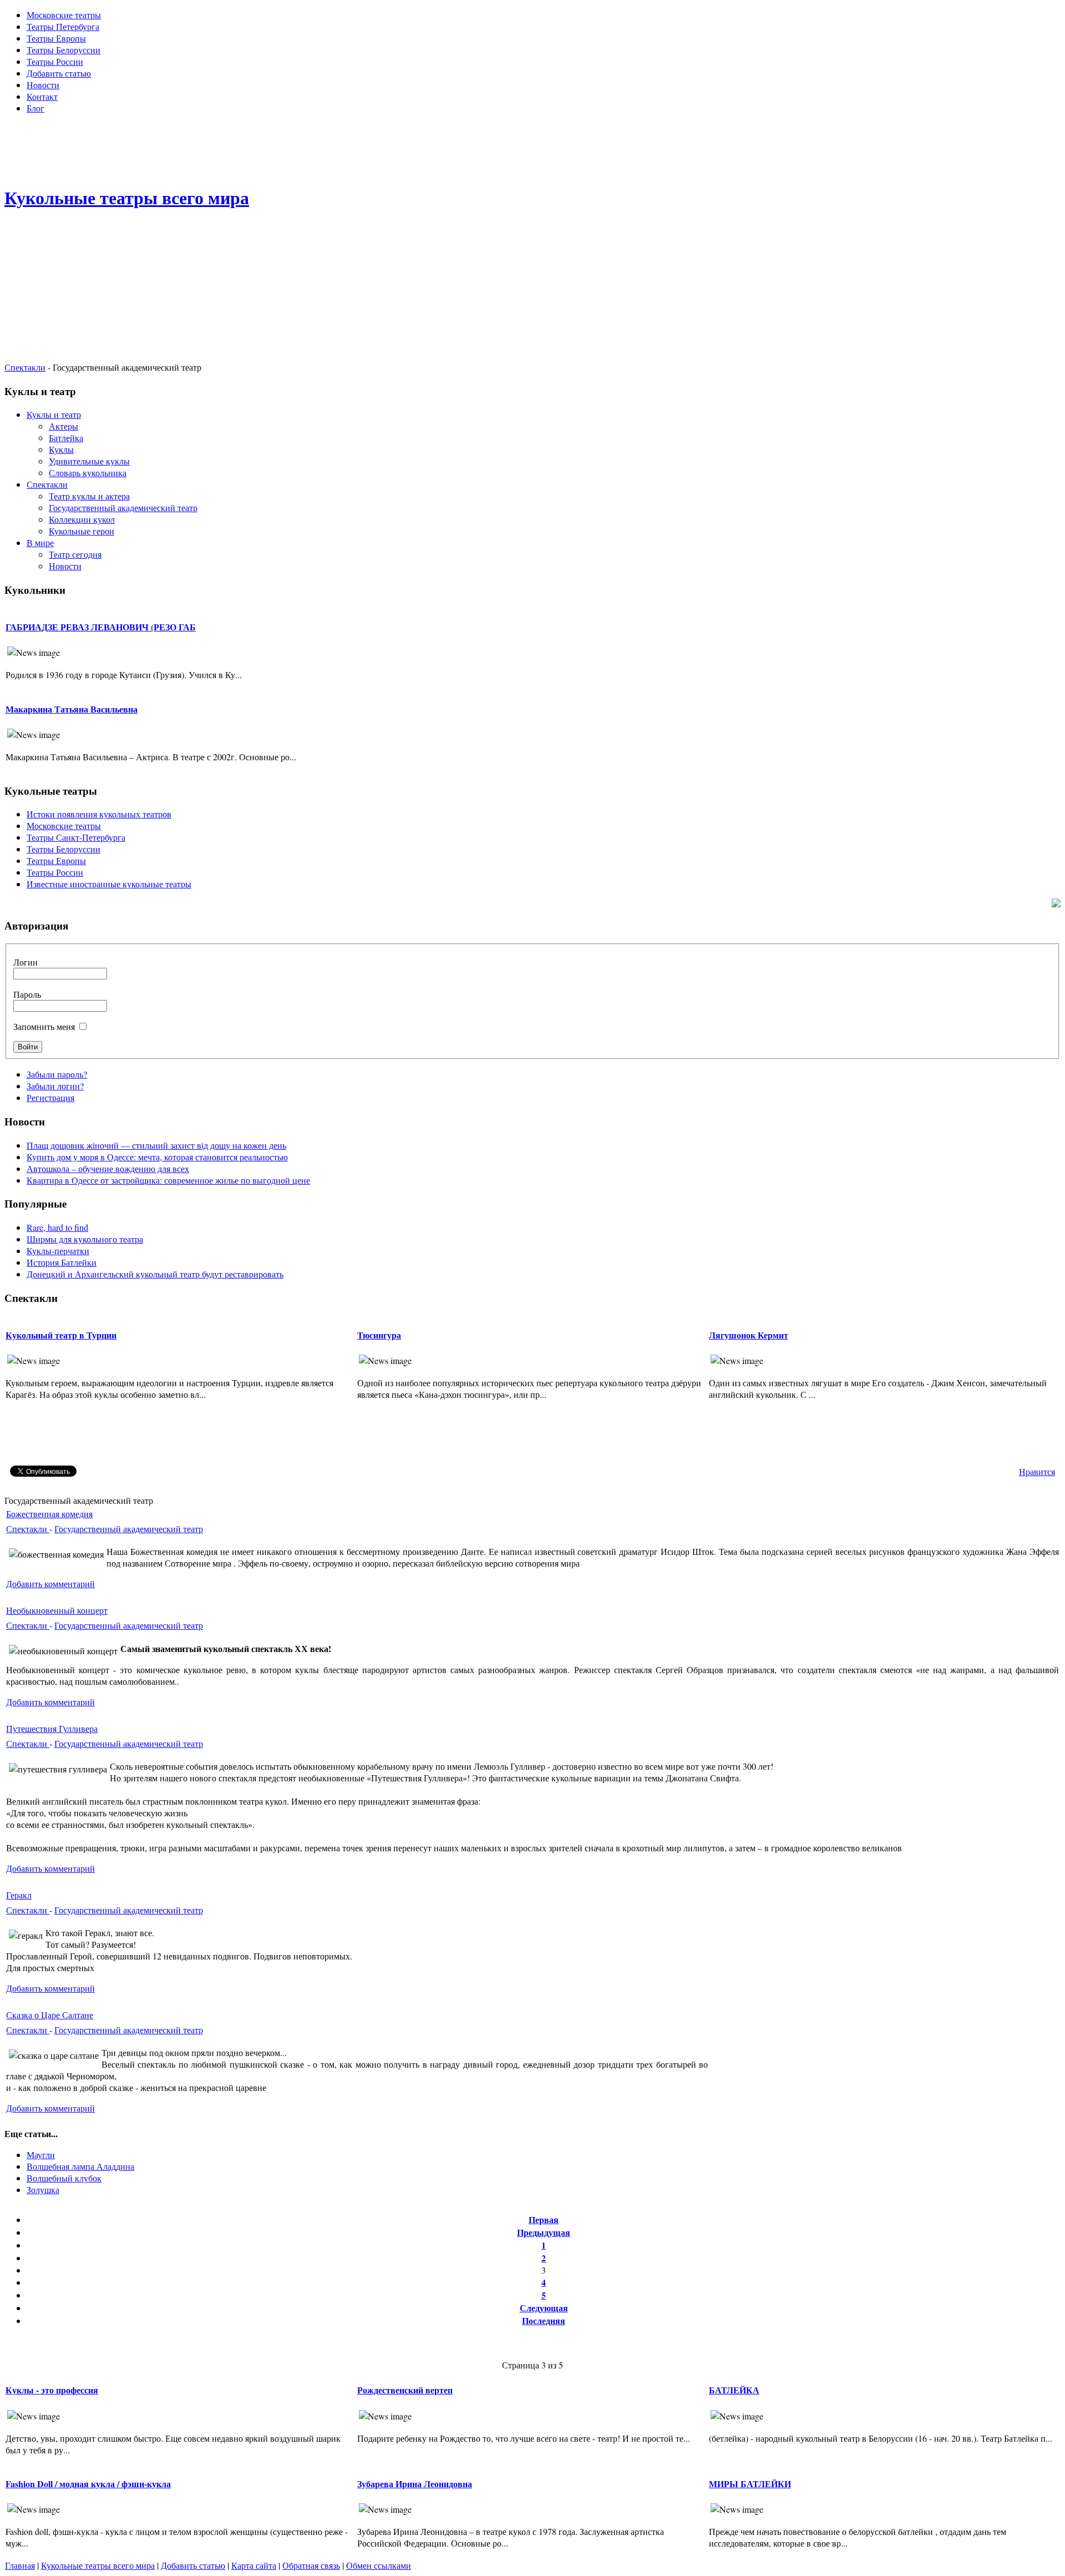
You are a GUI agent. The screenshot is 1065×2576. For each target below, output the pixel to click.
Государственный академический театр (129, 1529)
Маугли (41, 2155)
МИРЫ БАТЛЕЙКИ (750, 2484)
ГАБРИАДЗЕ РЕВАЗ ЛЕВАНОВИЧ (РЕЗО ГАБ (101, 627)
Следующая (544, 2308)
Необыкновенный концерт (57, 1610)
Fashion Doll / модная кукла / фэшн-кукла (88, 2484)
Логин (26, 962)
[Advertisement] (532, 148)
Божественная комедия (49, 1514)
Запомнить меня (44, 1026)
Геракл (19, 1895)
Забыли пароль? (57, 1074)
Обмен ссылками (379, 2565)
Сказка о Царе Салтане (50, 2015)
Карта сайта (254, 2565)
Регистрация (50, 1097)
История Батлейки (62, 1262)
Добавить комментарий (50, 1584)
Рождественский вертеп (405, 2390)
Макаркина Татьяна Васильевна (72, 709)
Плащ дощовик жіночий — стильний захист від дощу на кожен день (156, 1145)
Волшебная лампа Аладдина (80, 2166)
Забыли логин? (55, 1086)
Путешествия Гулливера (52, 1728)
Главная (20, 2565)
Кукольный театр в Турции (61, 1335)
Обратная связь (311, 2565)
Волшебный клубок (64, 2178)
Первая (544, 2219)
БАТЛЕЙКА (734, 2390)
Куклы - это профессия (52, 2390)
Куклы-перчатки (58, 1251)
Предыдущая (544, 2232)
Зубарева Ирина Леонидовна (415, 2484)
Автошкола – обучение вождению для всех (108, 1168)
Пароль (27, 994)
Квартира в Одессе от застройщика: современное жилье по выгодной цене (168, 1180)
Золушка (43, 2189)
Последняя (544, 2320)
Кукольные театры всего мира (98, 2565)
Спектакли (25, 367)
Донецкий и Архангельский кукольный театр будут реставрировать (155, 1274)
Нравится (1037, 1471)
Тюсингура (379, 1335)
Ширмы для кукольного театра (85, 1239)
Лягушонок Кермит (749, 1335)
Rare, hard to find (57, 1227)
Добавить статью (193, 2565)
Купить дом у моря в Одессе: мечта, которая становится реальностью (157, 1157)
